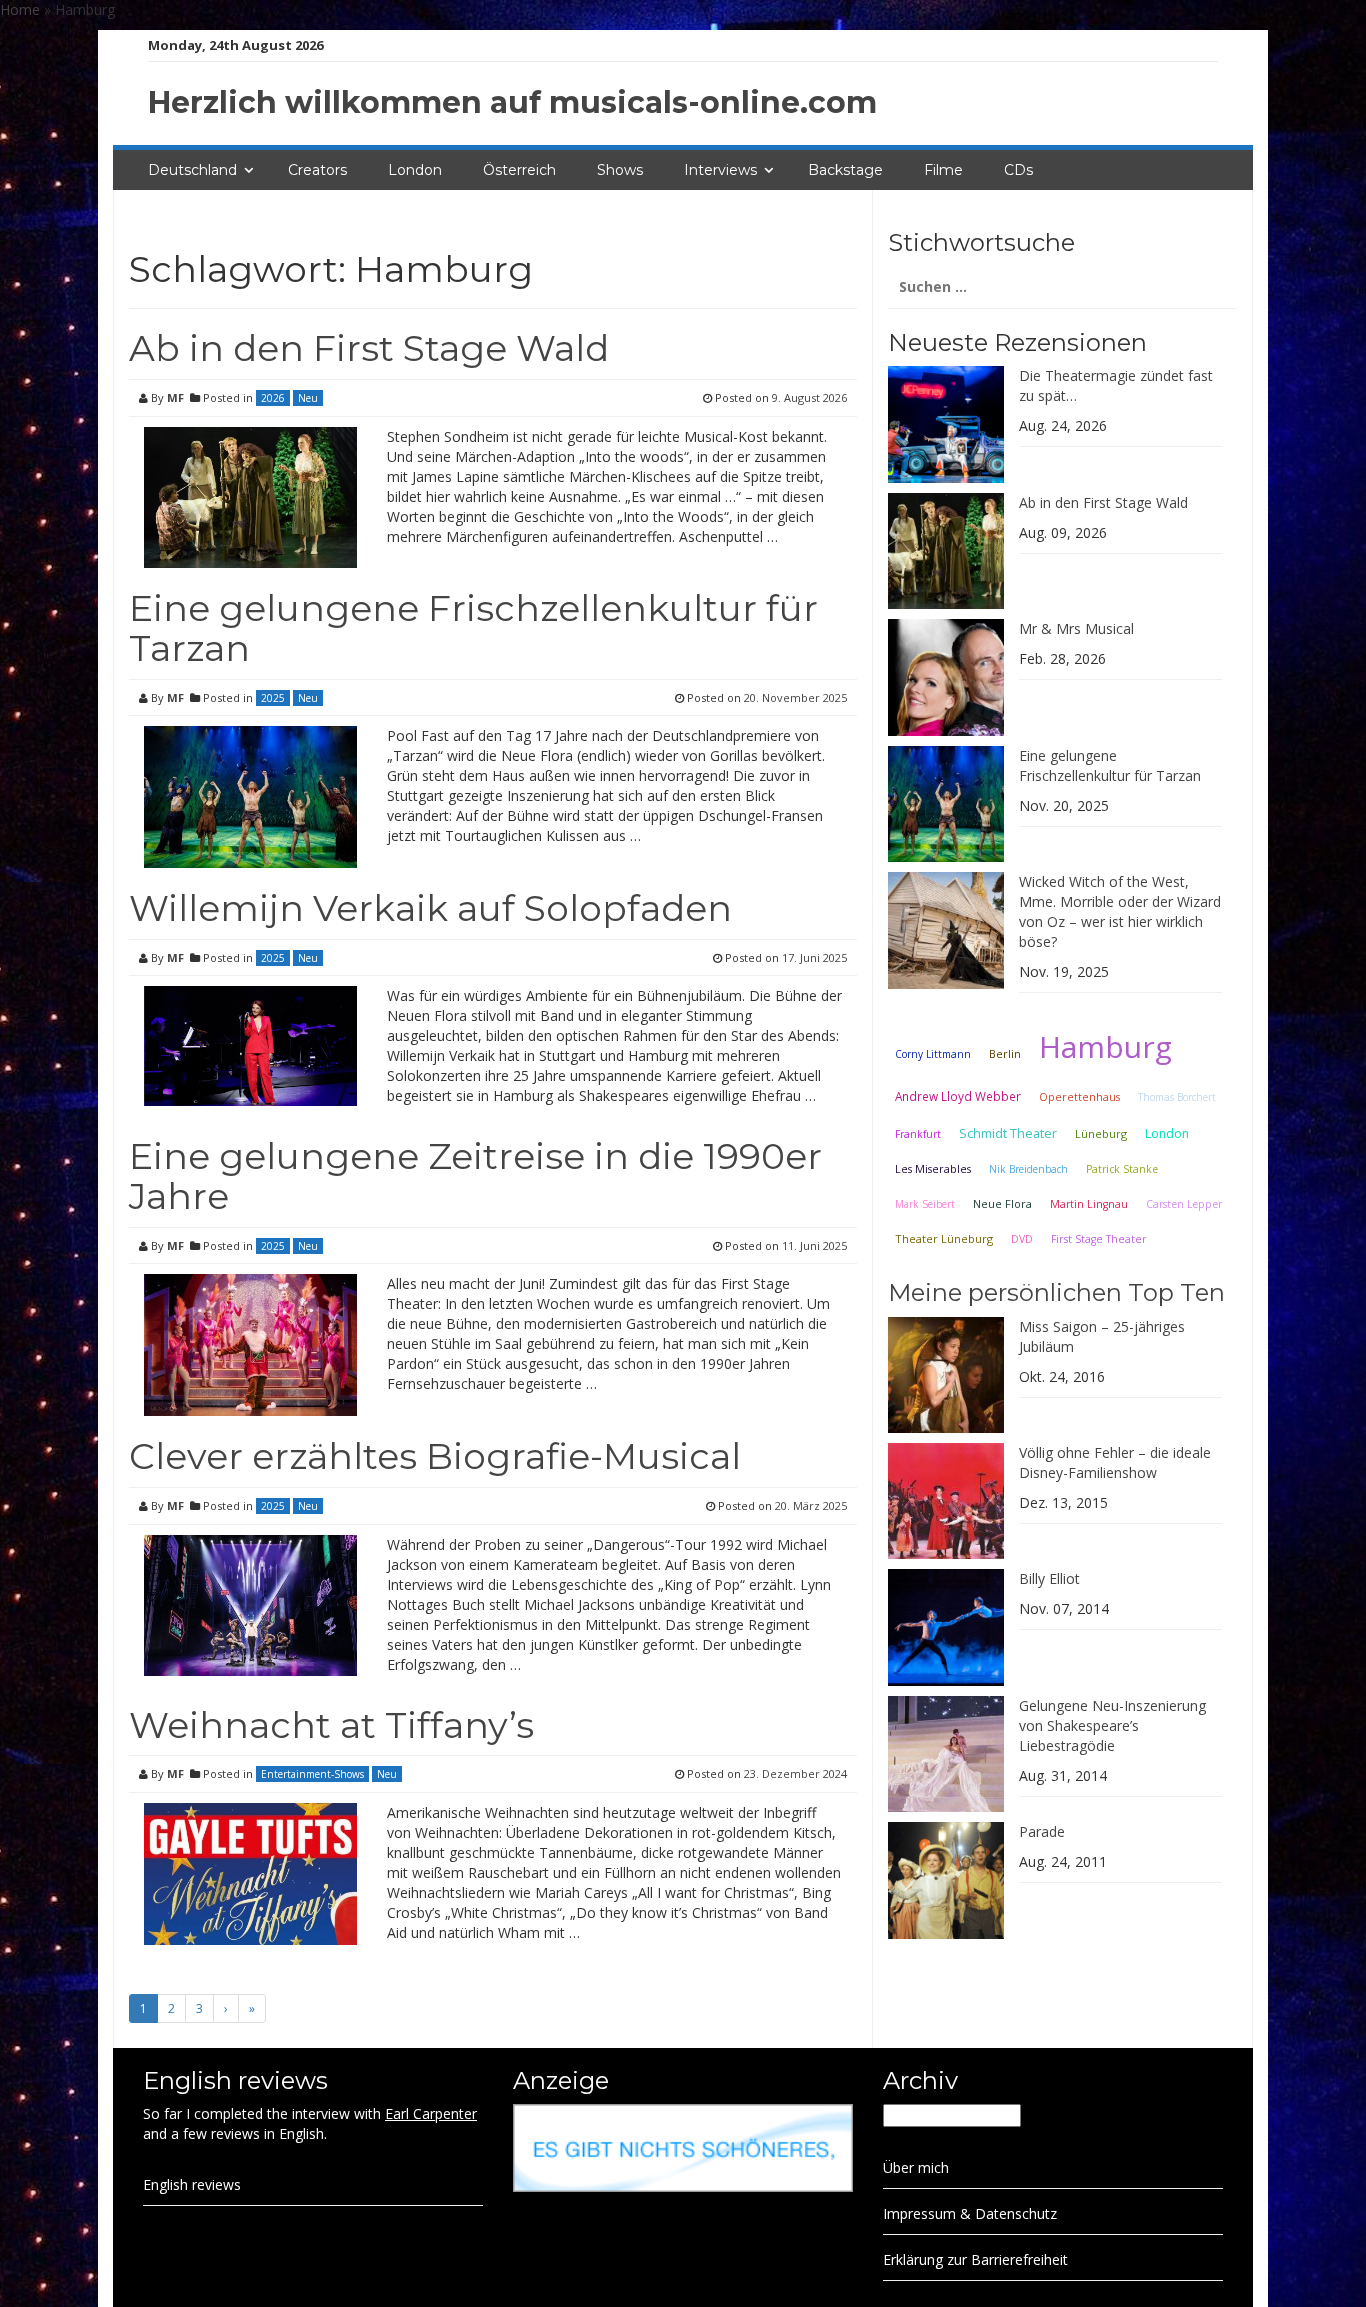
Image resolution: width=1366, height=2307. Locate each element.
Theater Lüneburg (944, 1238)
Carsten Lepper (1184, 1204)
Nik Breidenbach (1028, 1169)
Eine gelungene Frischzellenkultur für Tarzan (473, 628)
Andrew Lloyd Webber (958, 1096)
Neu (308, 398)
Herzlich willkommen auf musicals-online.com (512, 102)
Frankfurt (918, 1134)
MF (175, 397)
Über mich (916, 2167)
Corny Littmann (933, 1054)
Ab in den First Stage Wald (369, 348)
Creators (317, 170)
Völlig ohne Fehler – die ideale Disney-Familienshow (1115, 1462)
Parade (1042, 1831)
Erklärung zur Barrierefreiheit (975, 2259)
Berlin (1005, 1053)
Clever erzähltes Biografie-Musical (435, 1456)
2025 (273, 698)
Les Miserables (933, 1169)
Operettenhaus (1079, 1097)
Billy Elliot (1049, 1578)
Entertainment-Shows (312, 1774)
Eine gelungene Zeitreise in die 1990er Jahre (475, 1176)
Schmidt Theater (1008, 1133)
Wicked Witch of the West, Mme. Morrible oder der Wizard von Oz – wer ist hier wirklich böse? (1120, 911)
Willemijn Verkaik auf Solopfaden (430, 908)
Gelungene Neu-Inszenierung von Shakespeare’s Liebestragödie (1112, 1725)
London (415, 170)
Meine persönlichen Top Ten (1056, 1292)
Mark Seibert (925, 1204)
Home (20, 9)
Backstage (845, 170)
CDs (1018, 170)
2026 (273, 398)
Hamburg (1105, 1046)
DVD (1022, 1239)
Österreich (519, 170)
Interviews (720, 170)
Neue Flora (1002, 1203)
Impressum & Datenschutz (970, 2213)
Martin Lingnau (1089, 1204)
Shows (620, 170)
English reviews (192, 2184)
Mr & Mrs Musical (1076, 628)
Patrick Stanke (1122, 1169)
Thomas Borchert (1177, 1097)
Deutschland (192, 170)
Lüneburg (1101, 1133)
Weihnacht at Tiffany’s (331, 1725)
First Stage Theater (1099, 1239)
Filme (943, 170)
